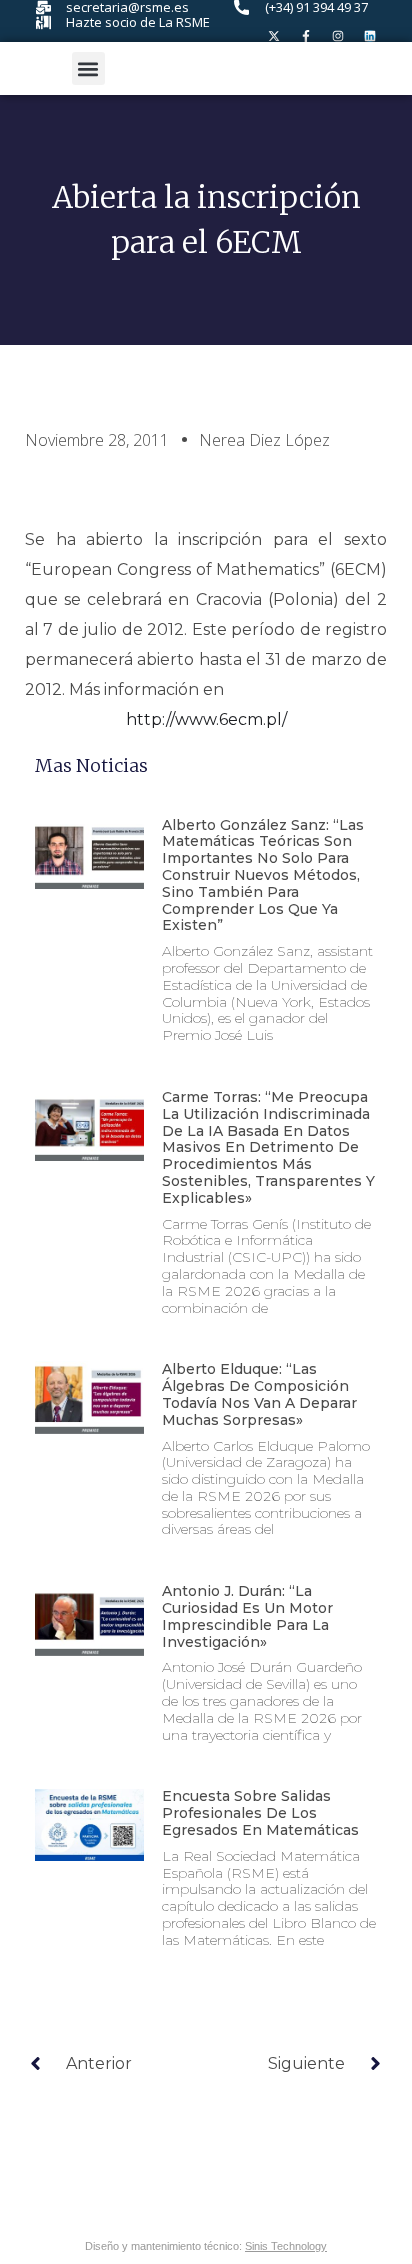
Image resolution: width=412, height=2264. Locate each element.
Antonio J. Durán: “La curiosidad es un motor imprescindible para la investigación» (247, 1616)
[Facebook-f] (306, 36)
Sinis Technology (286, 2246)
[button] (88, 68)
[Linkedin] (370, 36)
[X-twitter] (274, 36)
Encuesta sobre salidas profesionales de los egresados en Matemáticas (260, 1813)
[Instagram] (338, 36)
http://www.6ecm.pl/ (206, 719)
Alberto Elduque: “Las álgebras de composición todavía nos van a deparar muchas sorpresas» (259, 1394)
